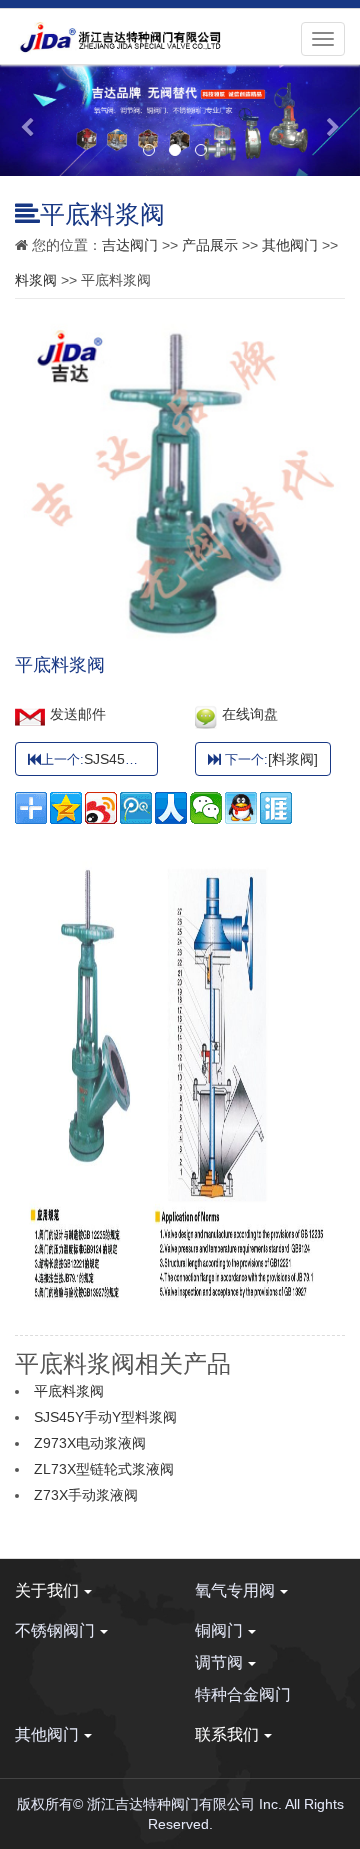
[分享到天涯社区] (276, 808)
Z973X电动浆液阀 (90, 1443)
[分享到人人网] (171, 808)
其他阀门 (290, 245)
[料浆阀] (293, 759)
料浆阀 (36, 280)
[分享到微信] (206, 808)
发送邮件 (78, 714)
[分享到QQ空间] (66, 808)
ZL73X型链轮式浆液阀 (104, 1469)
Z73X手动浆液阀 (86, 1495)
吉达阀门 (130, 245)
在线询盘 (250, 714)
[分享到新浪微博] (101, 808)
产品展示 (210, 245)
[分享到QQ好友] (241, 808)
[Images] (180, 328)
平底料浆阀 (69, 1391)
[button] (27, 120)
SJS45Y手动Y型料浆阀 (155, 759)
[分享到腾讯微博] (136, 808)
